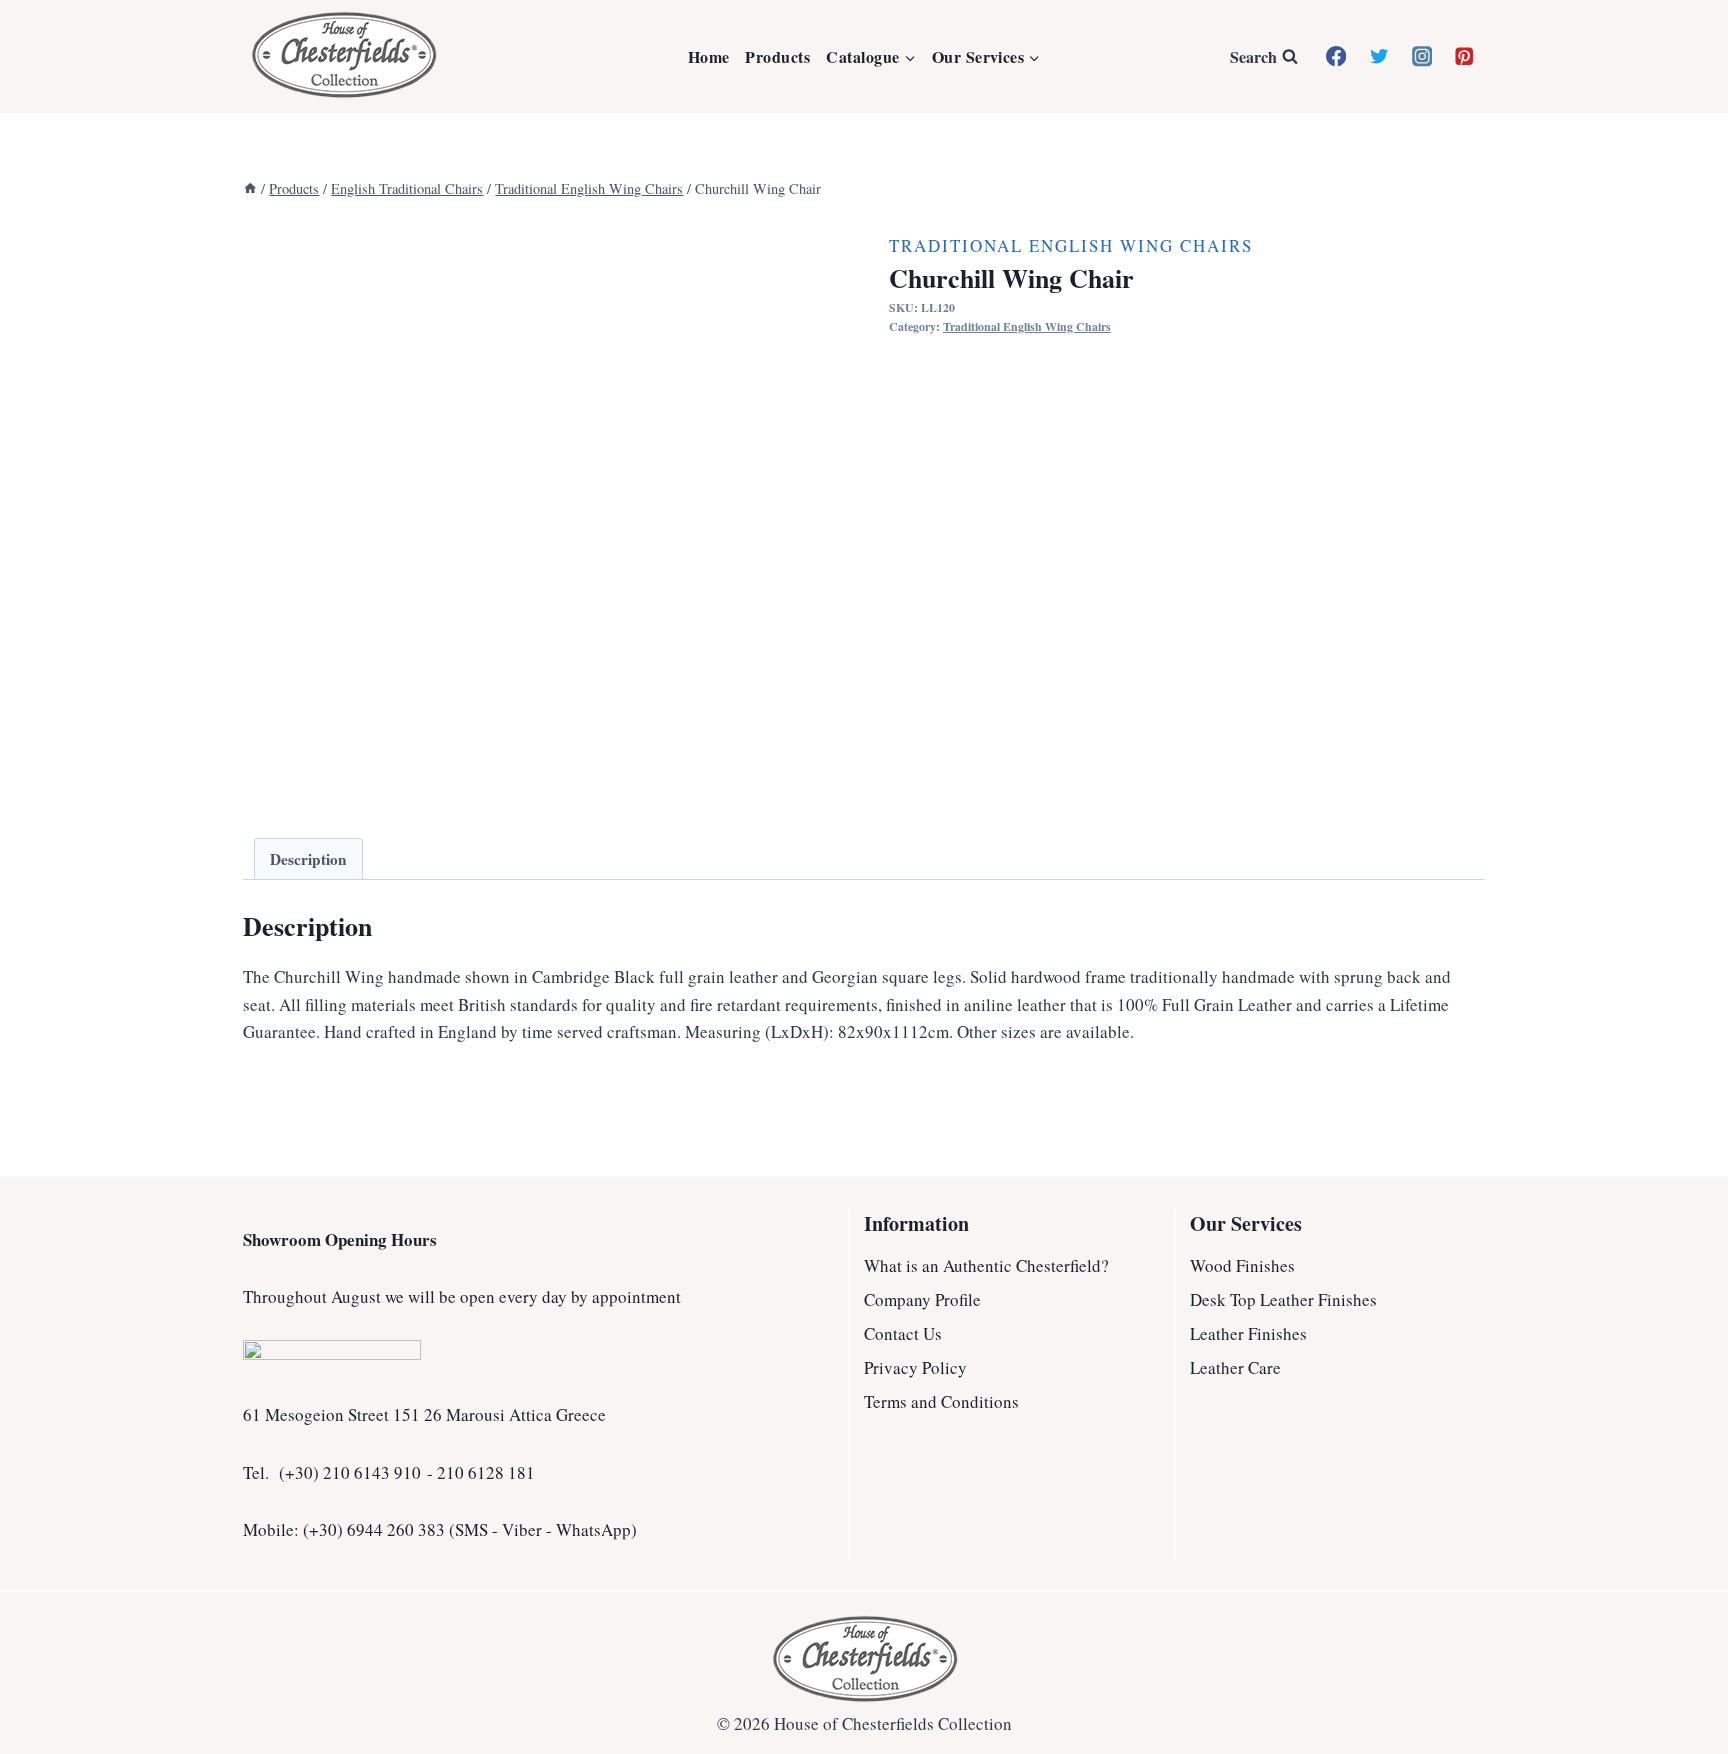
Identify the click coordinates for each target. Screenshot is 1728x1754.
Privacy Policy (915, 1367)
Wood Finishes (1242, 1265)
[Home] (250, 188)
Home (709, 56)
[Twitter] (1379, 56)
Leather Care (1235, 1367)
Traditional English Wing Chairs (1071, 245)
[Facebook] (1336, 56)
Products (777, 56)
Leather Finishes (1248, 1333)
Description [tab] (308, 859)
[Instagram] (1421, 56)
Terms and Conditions (941, 1401)
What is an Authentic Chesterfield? (986, 1265)
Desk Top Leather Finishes (1283, 1299)
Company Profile (922, 1299)
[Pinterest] (1464, 56)
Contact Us (903, 1333)
